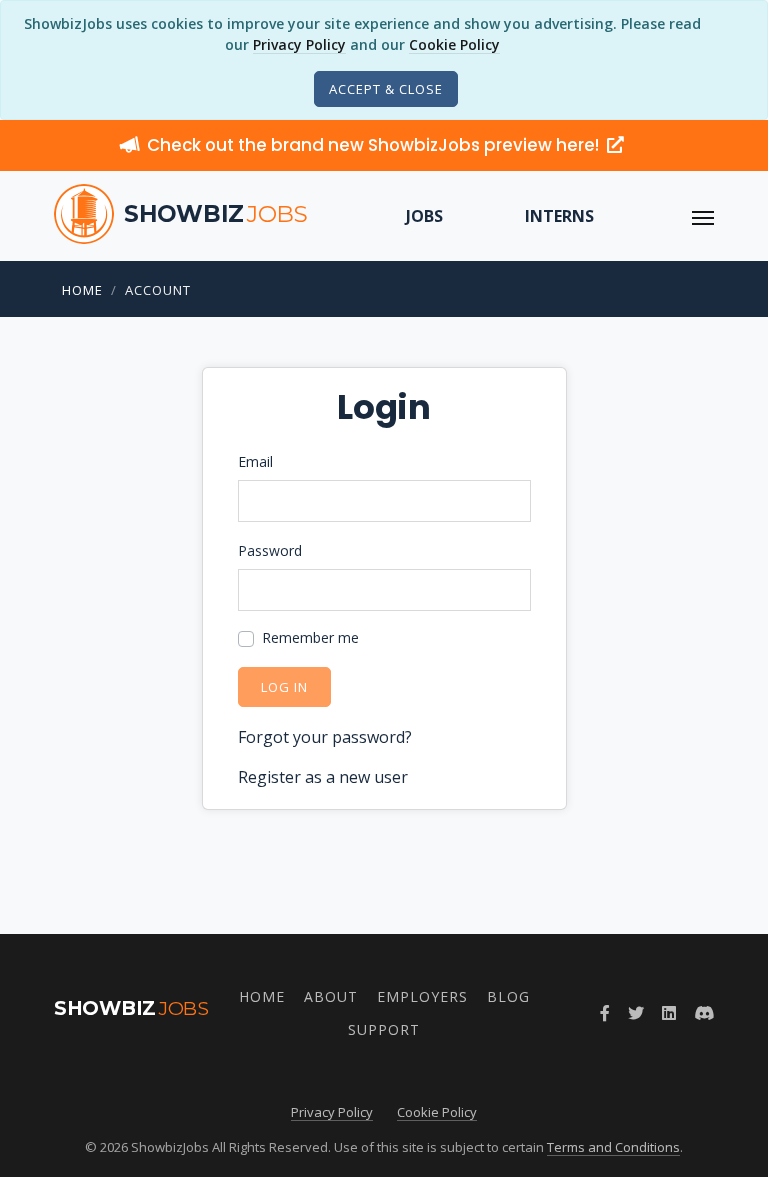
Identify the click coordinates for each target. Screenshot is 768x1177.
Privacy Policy (299, 44)
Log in (284, 687)
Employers (422, 996)
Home (82, 290)
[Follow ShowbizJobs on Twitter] (636, 1013)
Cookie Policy (454, 44)
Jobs (424, 216)
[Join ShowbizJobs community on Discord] (704, 1013)
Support (384, 1029)
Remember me (310, 637)
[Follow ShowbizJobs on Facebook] (605, 1013)
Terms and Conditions (613, 1147)
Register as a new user (323, 777)
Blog (508, 996)
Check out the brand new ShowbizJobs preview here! (375, 145)
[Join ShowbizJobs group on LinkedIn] (669, 1013)
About (331, 996)
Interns (559, 216)
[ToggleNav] (703, 216)
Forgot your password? (325, 737)
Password (270, 550)
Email (255, 461)
